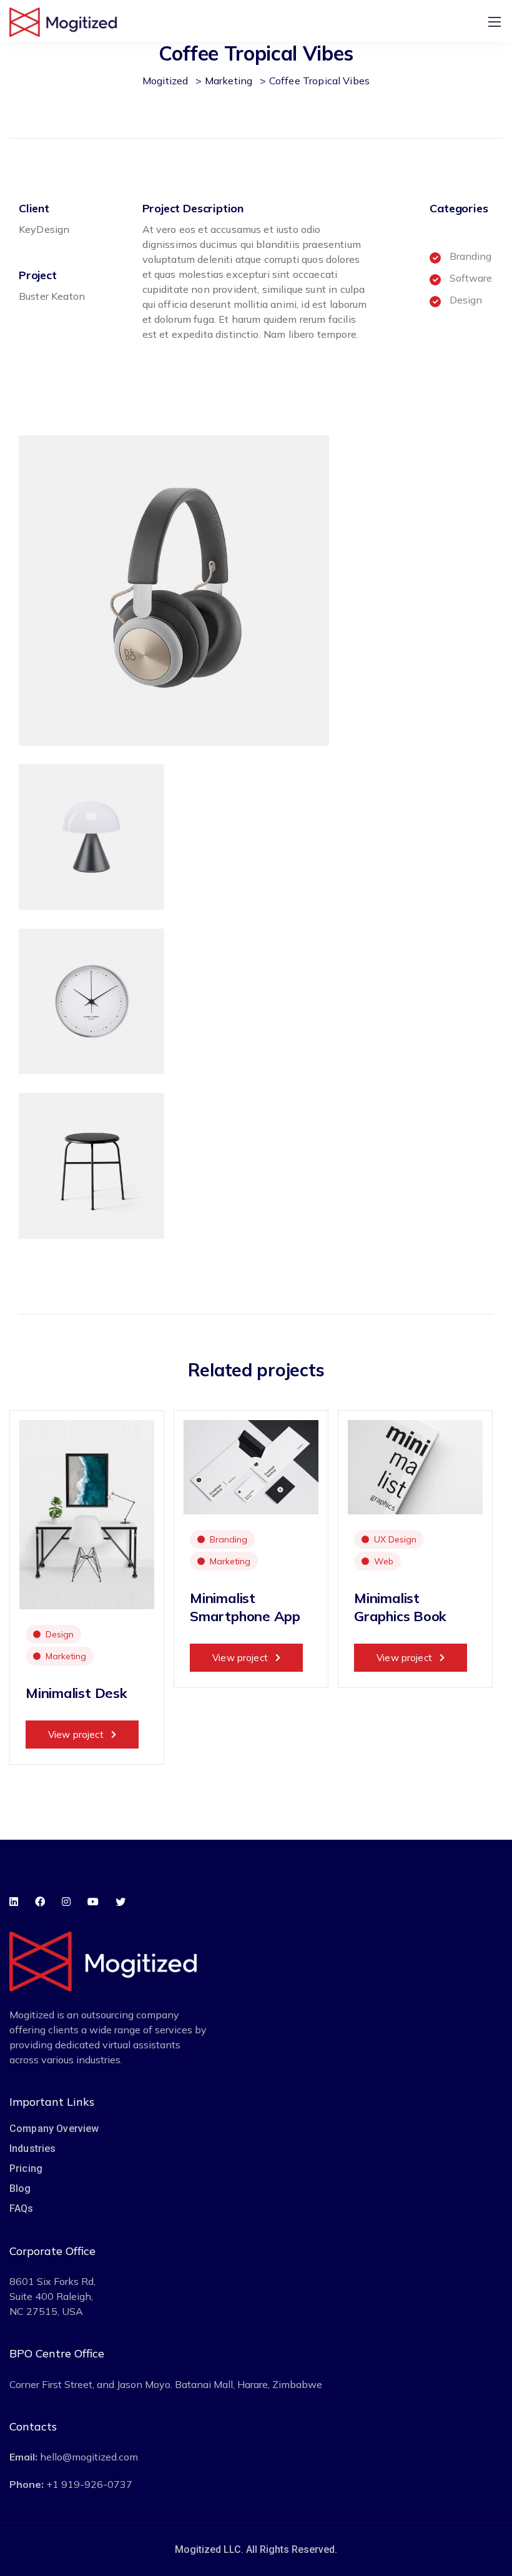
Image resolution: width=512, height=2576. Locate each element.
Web (384, 1561)
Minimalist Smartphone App (245, 1607)
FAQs (22, 2208)
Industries (33, 2149)
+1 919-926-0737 (89, 2484)
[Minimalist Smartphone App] (251, 1466)
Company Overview (54, 2129)
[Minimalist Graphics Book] (415, 1466)
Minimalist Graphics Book (400, 1607)
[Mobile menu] (495, 22)
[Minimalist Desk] (87, 1513)
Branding (229, 1539)
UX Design (395, 1539)
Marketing (66, 1656)
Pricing (26, 2169)
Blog (20, 2189)
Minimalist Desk (76, 1693)
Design (60, 1634)
